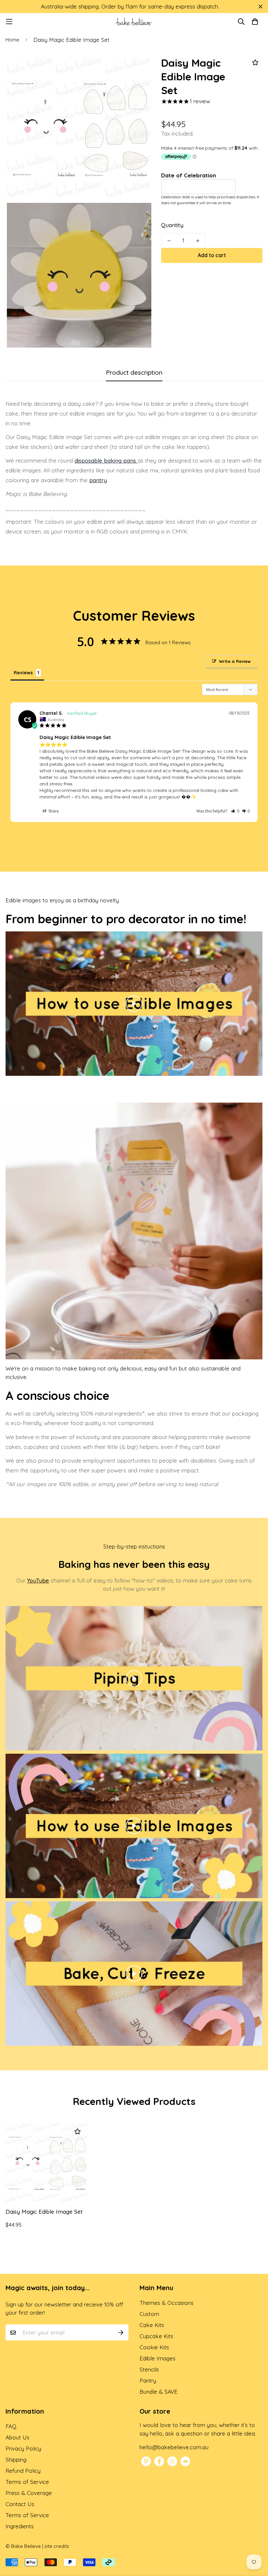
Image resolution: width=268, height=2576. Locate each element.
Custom (149, 2314)
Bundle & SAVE (159, 2392)
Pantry (148, 2380)
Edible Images (158, 2358)
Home (12, 40)
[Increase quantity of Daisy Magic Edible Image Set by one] (198, 241)
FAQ (11, 2426)
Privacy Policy (23, 2448)
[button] (235, 811)
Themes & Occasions (167, 2303)
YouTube (38, 1580)
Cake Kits (152, 2325)
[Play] (134, 1004)
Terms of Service (27, 2482)
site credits (57, 2546)
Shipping (16, 2460)
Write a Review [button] (235, 661)
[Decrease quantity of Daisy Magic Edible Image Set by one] (169, 241)
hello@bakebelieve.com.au (174, 2447)
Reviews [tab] (23, 673)
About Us (17, 2437)
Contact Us (20, 2504)
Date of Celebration (189, 175)
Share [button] (53, 811)
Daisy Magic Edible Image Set (44, 2212)
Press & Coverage (29, 2493)
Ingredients (20, 2526)
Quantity (172, 225)
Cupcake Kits (156, 2336)
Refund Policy (23, 2471)
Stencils (149, 2369)
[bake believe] (134, 22)
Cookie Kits (154, 2347)
